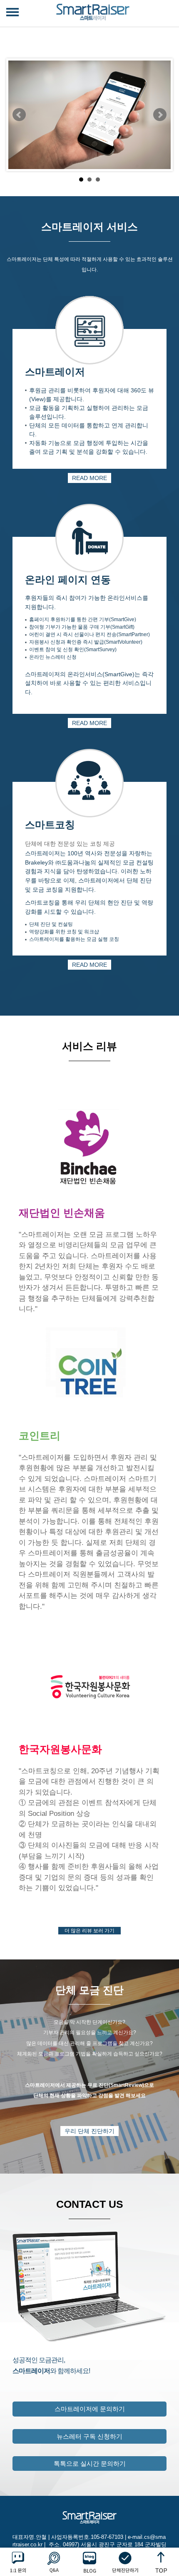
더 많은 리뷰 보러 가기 (89, 1931)
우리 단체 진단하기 (89, 2131)
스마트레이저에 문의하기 (90, 2409)
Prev (19, 115)
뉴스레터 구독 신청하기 (89, 2436)
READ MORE (89, 478)
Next (160, 115)
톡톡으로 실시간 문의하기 (90, 2464)
